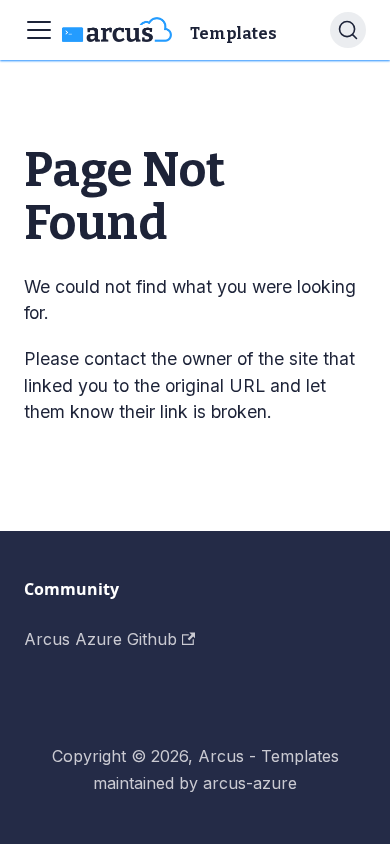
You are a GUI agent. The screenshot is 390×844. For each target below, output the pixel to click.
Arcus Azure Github (100, 639)
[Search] (348, 30)
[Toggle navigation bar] (39, 30)
